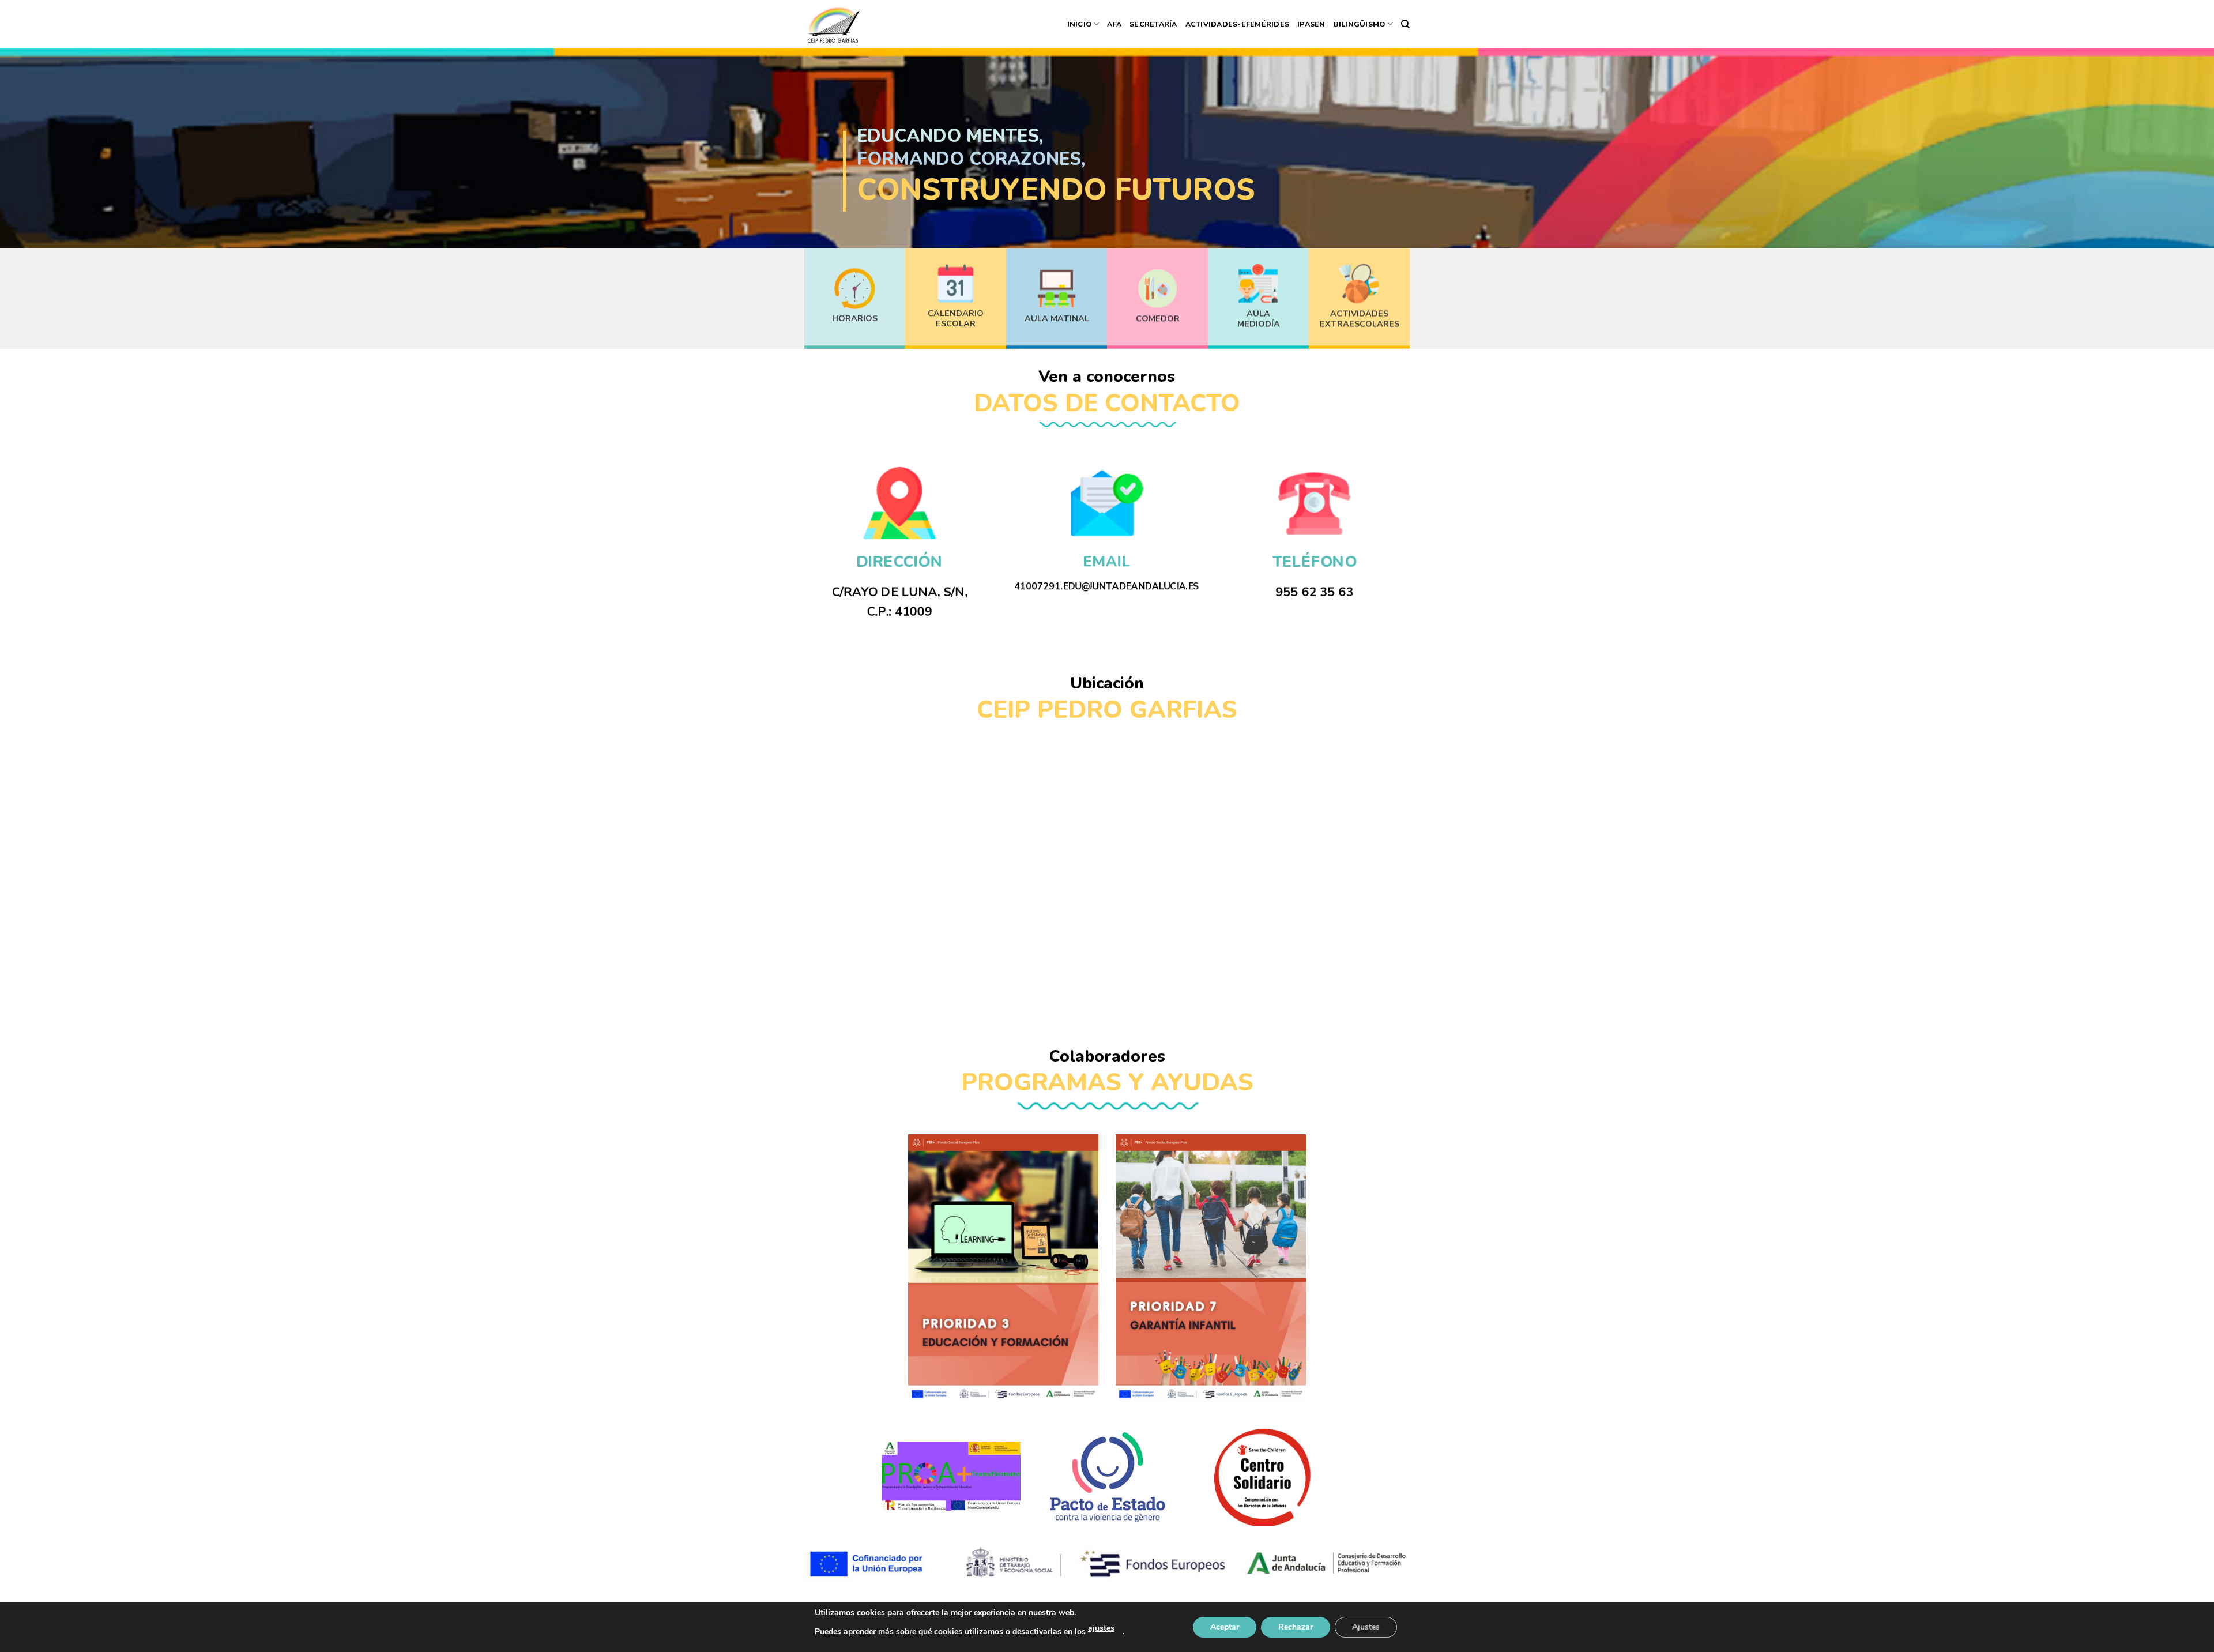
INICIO (1079, 24)
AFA (1114, 24)
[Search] (1405, 24)
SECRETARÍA (1153, 24)
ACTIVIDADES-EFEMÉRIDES (1237, 24)
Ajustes (1366, 1627)
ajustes (1101, 1628)
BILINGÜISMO (1360, 24)
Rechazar (1296, 1627)
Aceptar (1225, 1627)
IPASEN (1311, 24)
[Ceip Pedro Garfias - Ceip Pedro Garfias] (833, 24)
